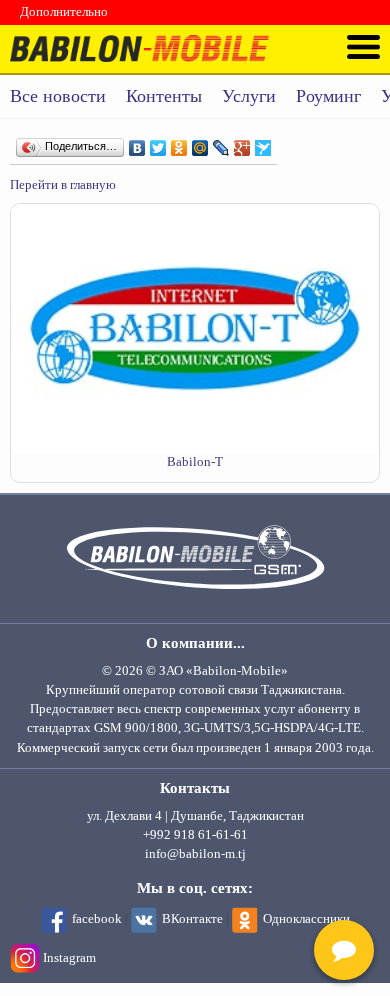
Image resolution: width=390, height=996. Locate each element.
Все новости (58, 96)
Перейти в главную (63, 185)
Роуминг (328, 96)
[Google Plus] (242, 143)
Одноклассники (306, 919)
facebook (97, 919)
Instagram (69, 958)
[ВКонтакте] (137, 143)
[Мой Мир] (200, 143)
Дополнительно (64, 12)
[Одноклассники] (179, 143)
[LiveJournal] (221, 143)
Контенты (164, 96)
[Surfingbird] (263, 143)
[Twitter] (158, 143)
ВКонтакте (192, 919)
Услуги (249, 96)
